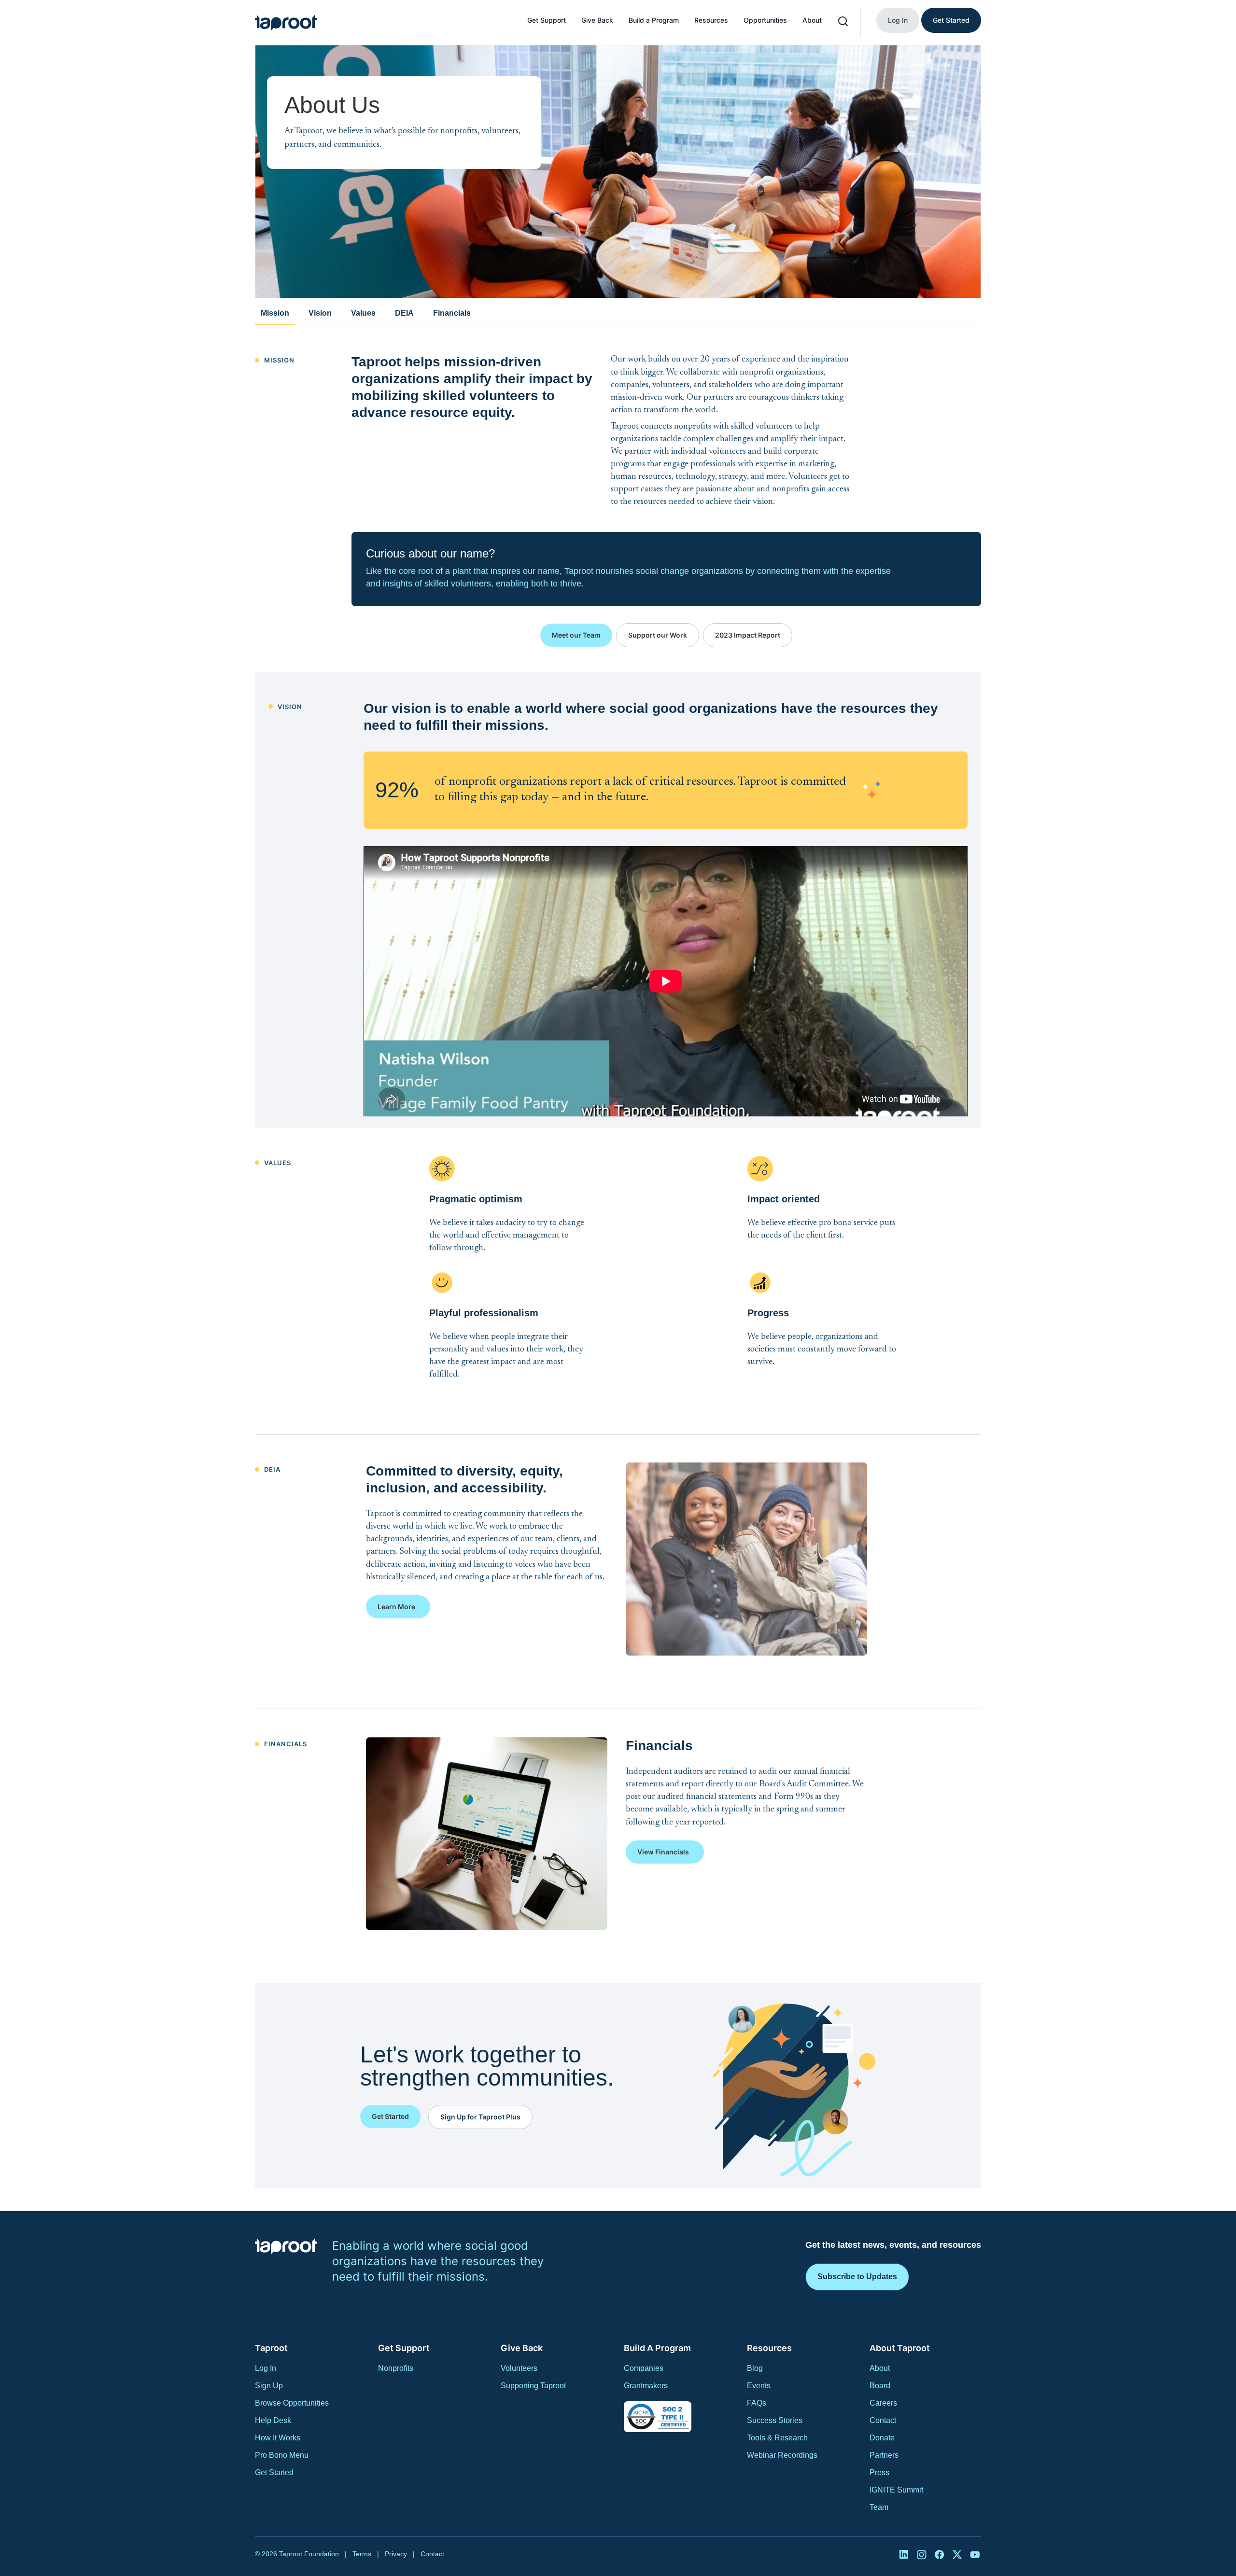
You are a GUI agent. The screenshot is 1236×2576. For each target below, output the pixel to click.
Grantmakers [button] (646, 2386)
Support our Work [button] (658, 635)
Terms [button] (362, 2554)
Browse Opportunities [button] (292, 2403)
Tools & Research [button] (777, 2438)
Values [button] (363, 313)
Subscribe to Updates (857, 2277)
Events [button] (759, 2386)
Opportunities (765, 20)
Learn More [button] (396, 1607)
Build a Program (654, 20)
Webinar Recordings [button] (782, 2455)
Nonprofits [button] (396, 2368)
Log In (898, 20)
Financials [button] (452, 313)
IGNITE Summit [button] (896, 2490)
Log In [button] (266, 2368)
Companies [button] (644, 2368)
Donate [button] (882, 2438)
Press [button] (879, 2472)
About (812, 20)
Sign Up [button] (269, 2386)
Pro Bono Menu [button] (282, 2455)
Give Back (597, 20)
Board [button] (880, 2386)
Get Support (547, 20)
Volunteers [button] (519, 2368)
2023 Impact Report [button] (748, 635)
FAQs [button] (757, 2403)
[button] (286, 23)
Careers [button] (883, 2403)
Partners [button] (884, 2455)
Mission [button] (275, 313)
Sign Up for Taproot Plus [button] (480, 2117)
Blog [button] (755, 2368)
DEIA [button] (404, 313)
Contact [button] (883, 2420)
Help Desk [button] (273, 2420)
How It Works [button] (278, 2438)
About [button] (880, 2368)
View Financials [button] (663, 1852)
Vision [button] (320, 313)
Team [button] (879, 2507)
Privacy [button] (396, 2554)
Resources (711, 20)
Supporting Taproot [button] (533, 2386)
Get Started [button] (390, 2116)
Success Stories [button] (775, 2420)
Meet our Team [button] (576, 635)
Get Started (951, 20)
